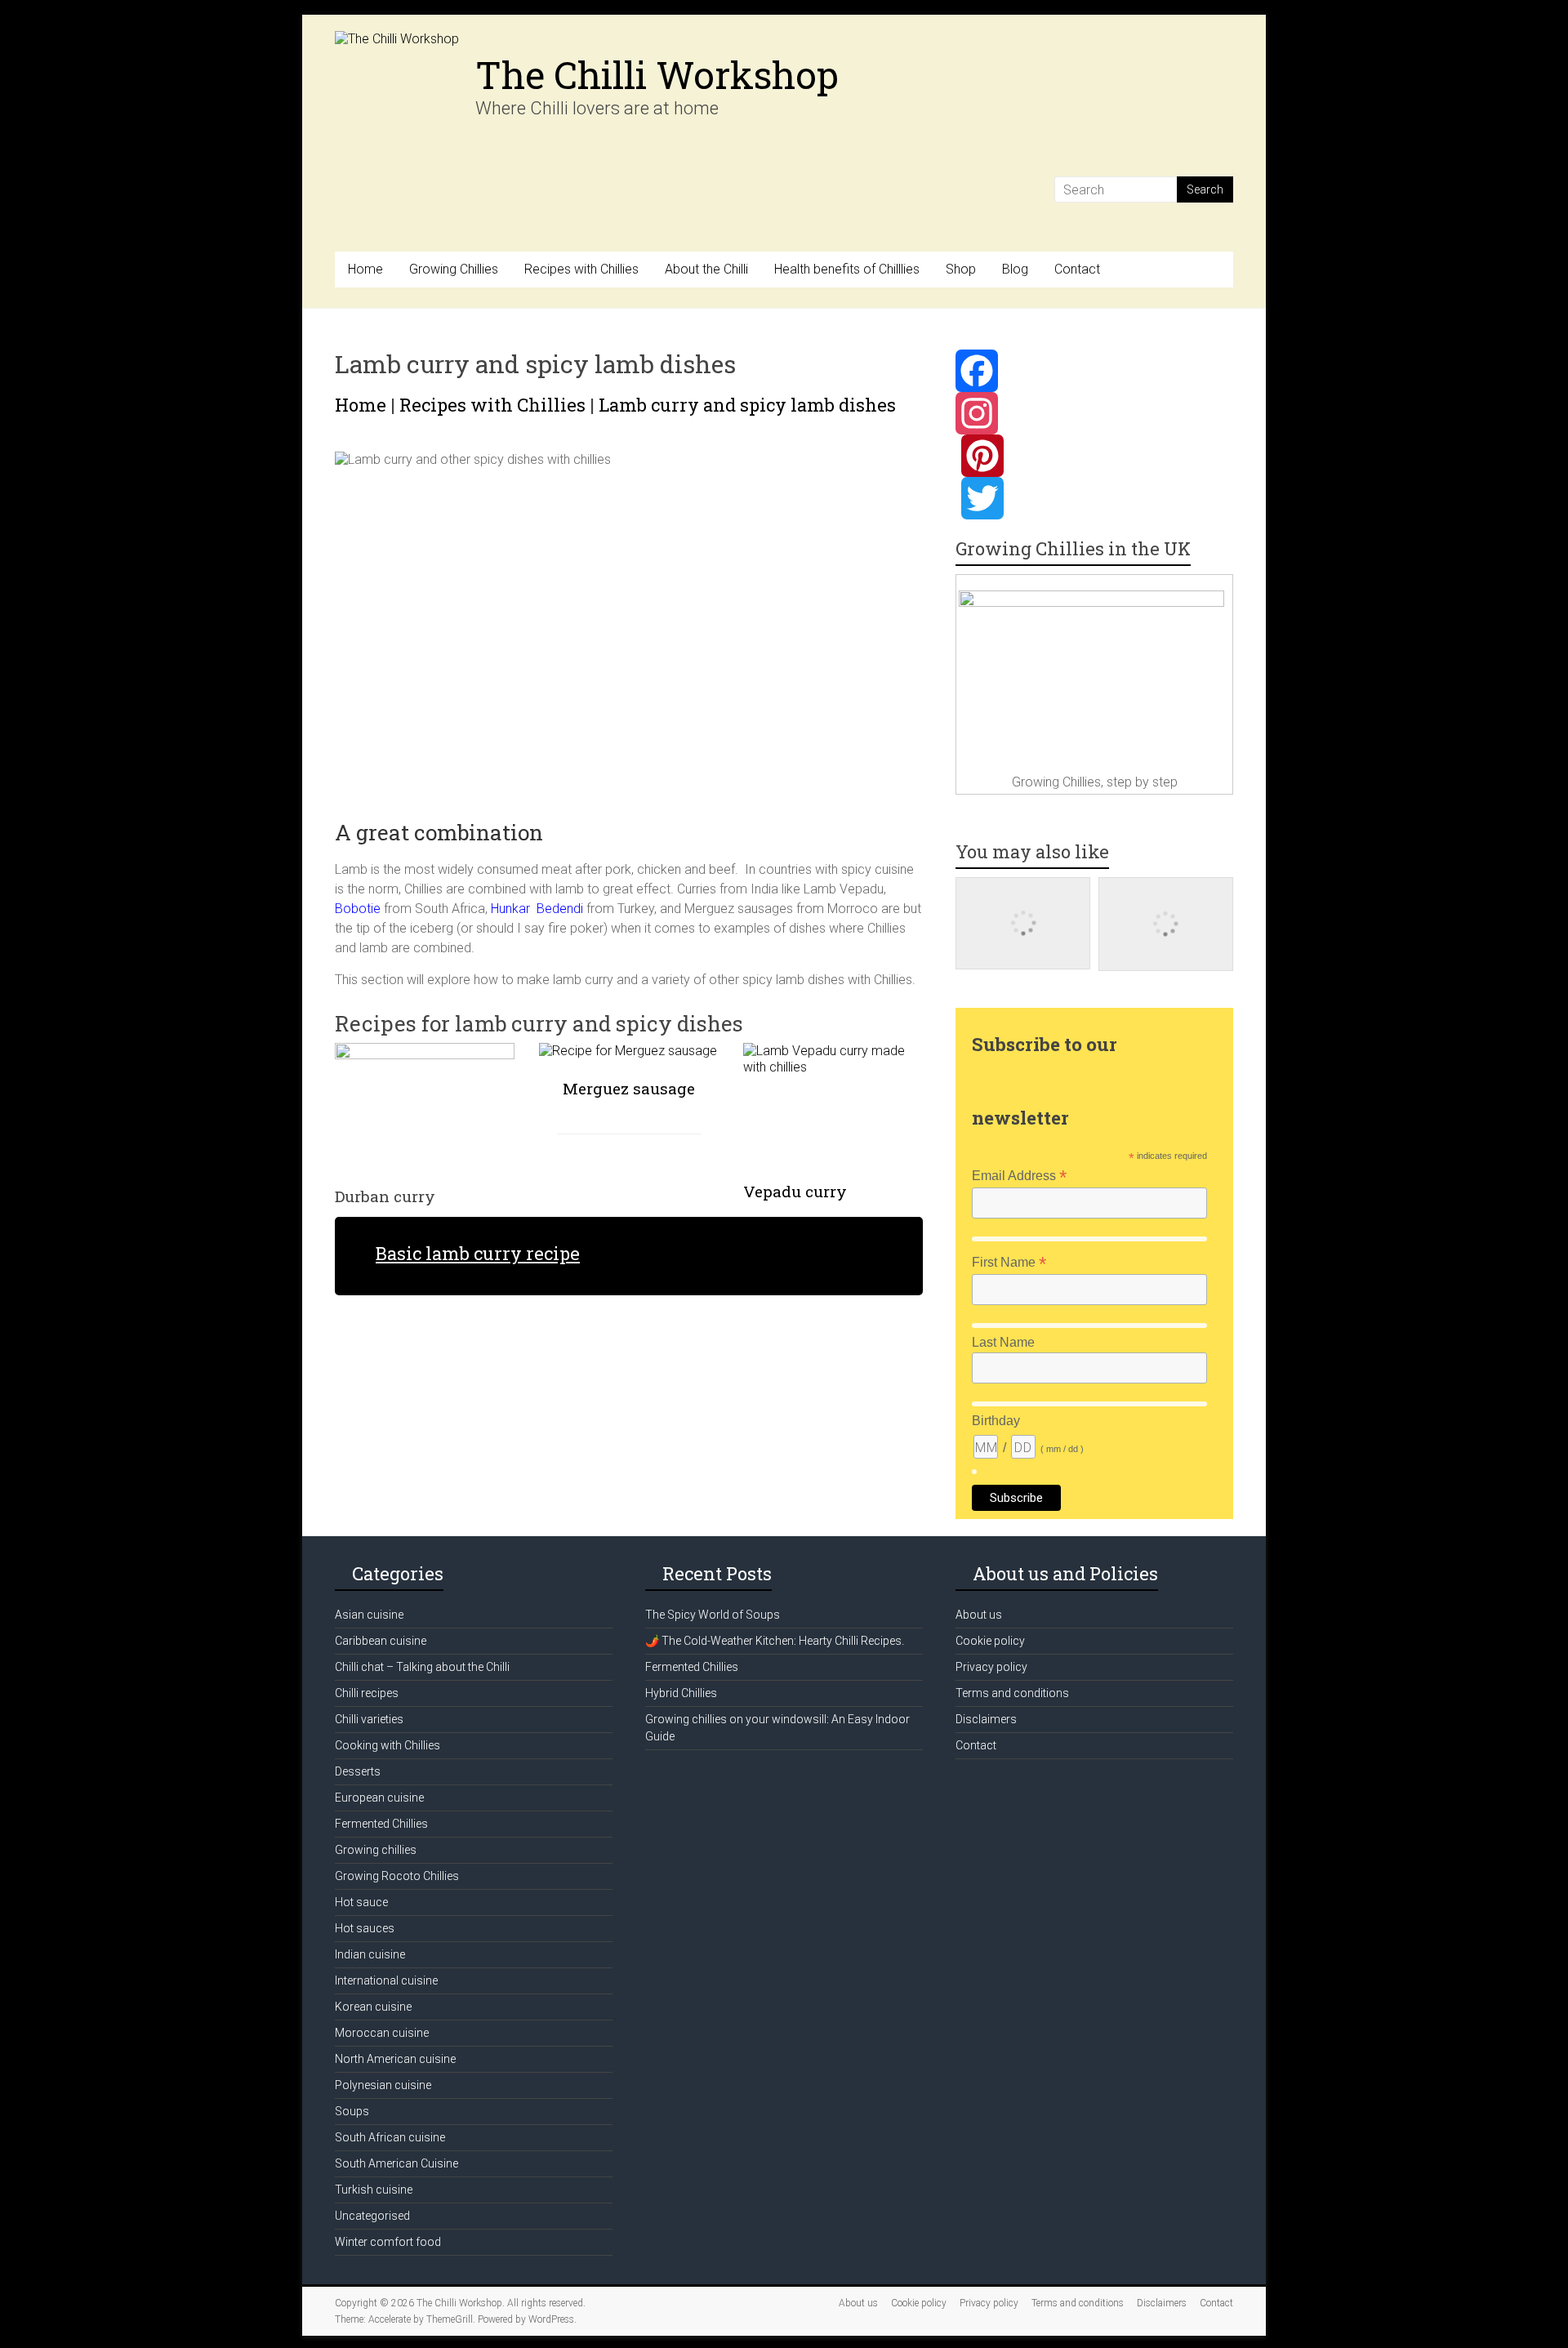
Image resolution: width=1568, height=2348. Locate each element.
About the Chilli (706, 269)
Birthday (996, 1421)
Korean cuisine (373, 2007)
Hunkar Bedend (536, 909)
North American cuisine (395, 2059)
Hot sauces (365, 1928)
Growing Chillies (454, 269)
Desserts (358, 1771)
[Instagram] (1094, 413)
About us (979, 1615)
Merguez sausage (629, 1088)
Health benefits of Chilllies (847, 269)
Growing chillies (376, 1850)
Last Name (1003, 1342)
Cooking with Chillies (388, 1745)
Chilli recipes (367, 1693)
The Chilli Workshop (657, 74)
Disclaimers (986, 1719)
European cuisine (379, 1798)
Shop (961, 269)
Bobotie (358, 909)
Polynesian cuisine (383, 2085)
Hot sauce (361, 1902)
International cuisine (386, 1980)
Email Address (1019, 1176)
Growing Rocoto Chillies (397, 1876)
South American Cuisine (396, 2163)
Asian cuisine (369, 1615)
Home (365, 269)
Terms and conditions (1012, 1693)
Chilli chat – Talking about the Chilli (422, 1667)
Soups (352, 2111)
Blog (1015, 269)
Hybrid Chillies (681, 1693)
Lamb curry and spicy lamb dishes (747, 405)
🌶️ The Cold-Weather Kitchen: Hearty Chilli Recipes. (775, 1641)
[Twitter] (1094, 498)
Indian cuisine (370, 1954)
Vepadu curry (795, 1191)
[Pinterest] (1094, 456)
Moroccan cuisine (382, 2033)
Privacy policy (991, 1667)
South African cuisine (390, 2137)
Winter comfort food (388, 2242)
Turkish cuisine (374, 2190)
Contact (1077, 269)
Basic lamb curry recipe (478, 1253)
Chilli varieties (369, 1719)
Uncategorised (372, 2216)
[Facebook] (1094, 371)
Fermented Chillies (381, 1824)
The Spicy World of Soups (713, 1615)
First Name (1009, 1262)
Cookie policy (990, 1641)
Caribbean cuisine (381, 1641)
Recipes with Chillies (581, 269)
